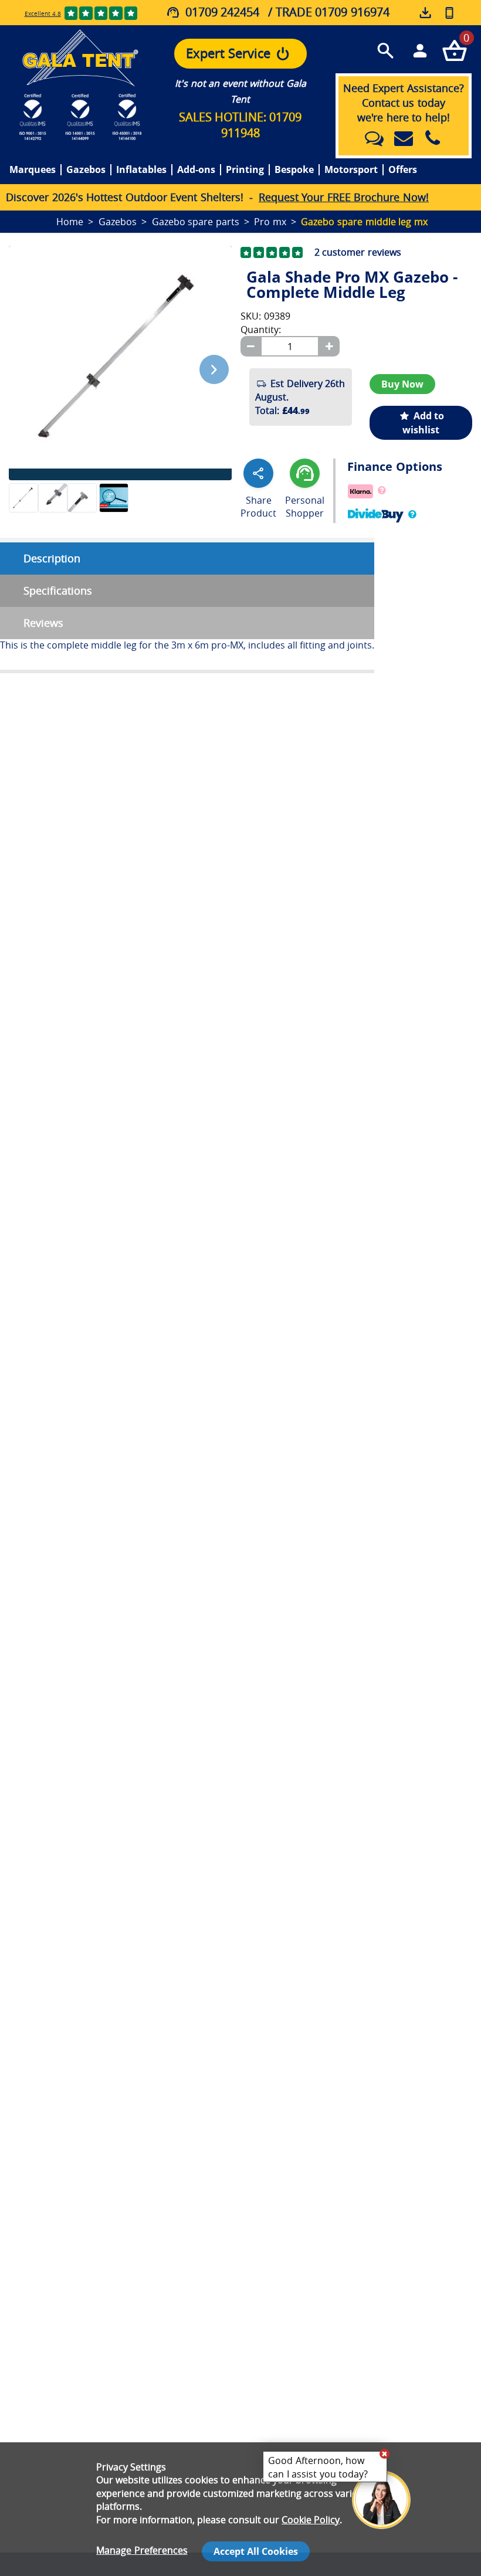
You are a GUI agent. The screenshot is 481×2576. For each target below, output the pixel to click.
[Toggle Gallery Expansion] (229, 239)
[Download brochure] (426, 14)
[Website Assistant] (384, 2453)
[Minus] (250, 346)
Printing (245, 170)
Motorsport (351, 170)
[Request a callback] (449, 13)
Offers (403, 170)
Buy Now (402, 384)
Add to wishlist (423, 423)
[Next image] (214, 369)
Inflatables (141, 170)
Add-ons (196, 170)
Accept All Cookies (256, 2551)
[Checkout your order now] (454, 50)
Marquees (33, 170)
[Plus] (329, 346)
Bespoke (294, 170)
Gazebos (86, 170)
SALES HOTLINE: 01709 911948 (240, 125)
